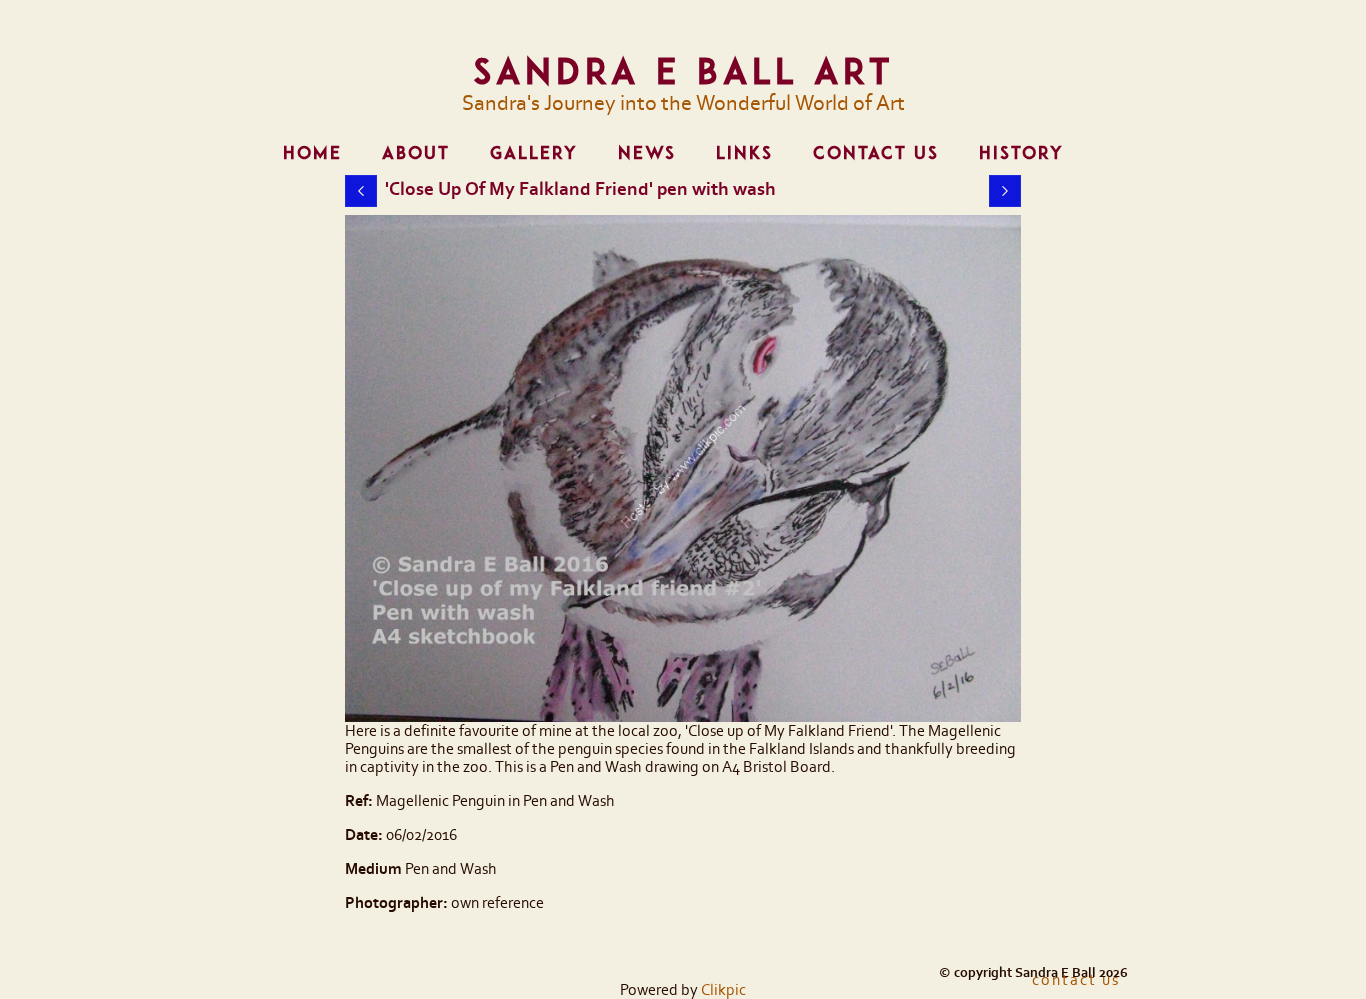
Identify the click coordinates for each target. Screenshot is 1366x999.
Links (744, 153)
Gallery (534, 153)
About (416, 153)
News (647, 153)
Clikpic (723, 990)
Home (312, 153)
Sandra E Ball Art (683, 71)
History (1021, 153)
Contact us (876, 153)
